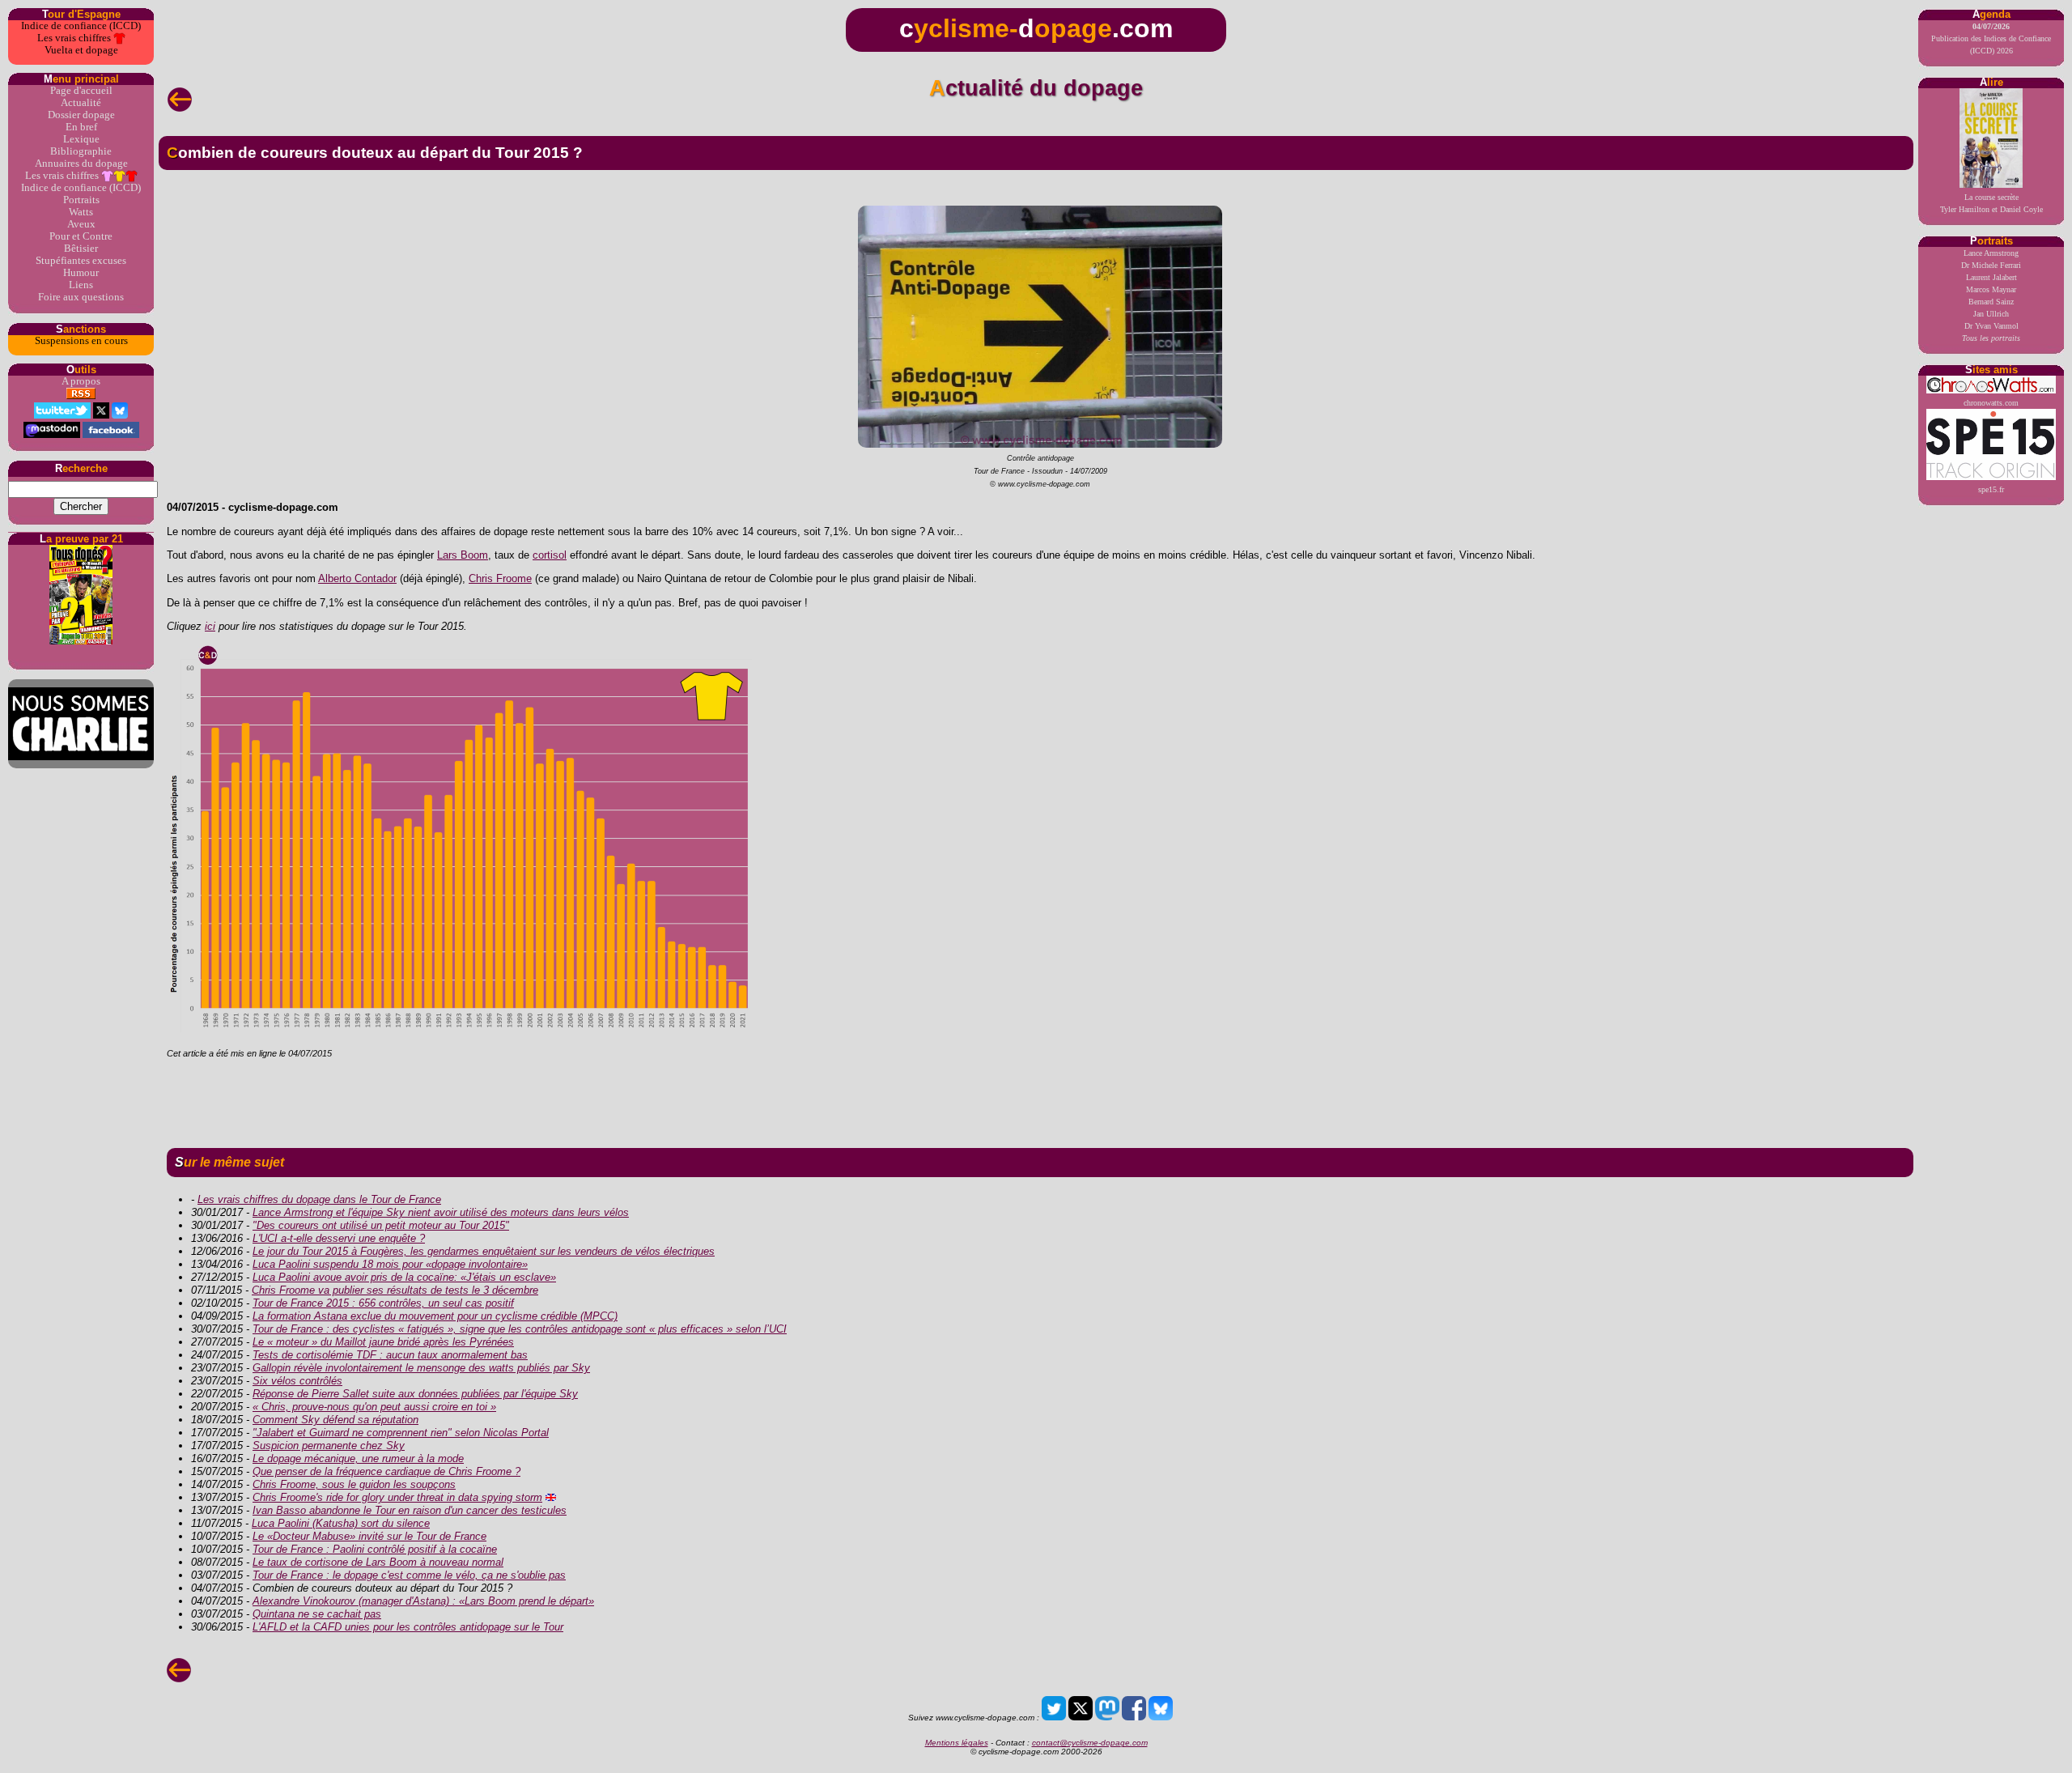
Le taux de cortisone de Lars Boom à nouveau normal (378, 1562)
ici (210, 626)
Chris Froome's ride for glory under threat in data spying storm (397, 1497)
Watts (81, 212)
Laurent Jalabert (1991, 277)
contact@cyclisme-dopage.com (1090, 1743)
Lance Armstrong (1991, 253)
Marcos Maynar (1991, 289)
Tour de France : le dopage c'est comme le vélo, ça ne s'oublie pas (409, 1575)
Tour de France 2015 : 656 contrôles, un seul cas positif (383, 1303)
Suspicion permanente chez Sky (329, 1446)
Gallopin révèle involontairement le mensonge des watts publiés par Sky (421, 1368)
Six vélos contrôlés (297, 1381)
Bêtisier (81, 249)
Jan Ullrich (1991, 314)
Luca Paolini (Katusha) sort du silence (341, 1523)
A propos (81, 381)
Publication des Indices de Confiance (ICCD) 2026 (1991, 38)
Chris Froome (500, 578)
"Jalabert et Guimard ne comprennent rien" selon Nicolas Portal (401, 1433)
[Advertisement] (1036, 1100)
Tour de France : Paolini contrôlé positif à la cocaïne (375, 1549)
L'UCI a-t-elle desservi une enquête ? (339, 1238)
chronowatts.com (1991, 403)
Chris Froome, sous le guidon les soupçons (354, 1484)
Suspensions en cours (81, 341)
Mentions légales (957, 1743)
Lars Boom (463, 555)
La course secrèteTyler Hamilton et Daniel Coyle (1991, 203)
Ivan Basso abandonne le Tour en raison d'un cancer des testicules (410, 1510)
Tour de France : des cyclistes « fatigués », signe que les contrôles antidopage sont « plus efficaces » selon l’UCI (520, 1329)
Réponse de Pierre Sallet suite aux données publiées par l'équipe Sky (415, 1394)
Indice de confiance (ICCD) (81, 26)
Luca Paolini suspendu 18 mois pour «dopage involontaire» (390, 1264)
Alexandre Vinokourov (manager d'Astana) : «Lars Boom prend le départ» (423, 1601)
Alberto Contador (357, 578)
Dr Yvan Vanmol (1991, 326)
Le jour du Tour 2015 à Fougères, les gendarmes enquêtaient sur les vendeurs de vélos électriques (484, 1251)
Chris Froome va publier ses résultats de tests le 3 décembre (395, 1290)
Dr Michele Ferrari (1991, 265)
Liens (81, 285)
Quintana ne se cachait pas (317, 1614)
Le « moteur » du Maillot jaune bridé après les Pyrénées (383, 1342)
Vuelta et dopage (81, 50)
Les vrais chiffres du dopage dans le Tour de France (319, 1199)
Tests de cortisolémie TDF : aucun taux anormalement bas (390, 1355)
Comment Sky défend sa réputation (335, 1420)
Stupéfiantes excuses (81, 261)
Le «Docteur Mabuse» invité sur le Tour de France (369, 1536)
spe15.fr (1991, 489)
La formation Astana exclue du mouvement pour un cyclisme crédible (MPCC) (435, 1316)
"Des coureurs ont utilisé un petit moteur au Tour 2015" (381, 1225)
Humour (81, 273)
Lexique (81, 139)
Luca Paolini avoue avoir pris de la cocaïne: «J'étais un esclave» (404, 1277)
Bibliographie (81, 151)
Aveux (81, 224)
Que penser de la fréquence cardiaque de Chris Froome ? (386, 1471)
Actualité (81, 103)
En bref (81, 127)
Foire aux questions (81, 297)
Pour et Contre (81, 236)
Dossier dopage (81, 115)
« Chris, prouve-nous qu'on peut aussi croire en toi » (374, 1407)
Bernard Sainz (1991, 302)
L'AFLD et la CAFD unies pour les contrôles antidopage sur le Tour (408, 1627)
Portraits (81, 200)
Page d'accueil (81, 91)
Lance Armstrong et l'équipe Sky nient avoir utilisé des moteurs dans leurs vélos (441, 1212)
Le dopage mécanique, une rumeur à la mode (358, 1458)
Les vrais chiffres (75, 38)
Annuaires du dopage (81, 164)
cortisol (550, 555)
